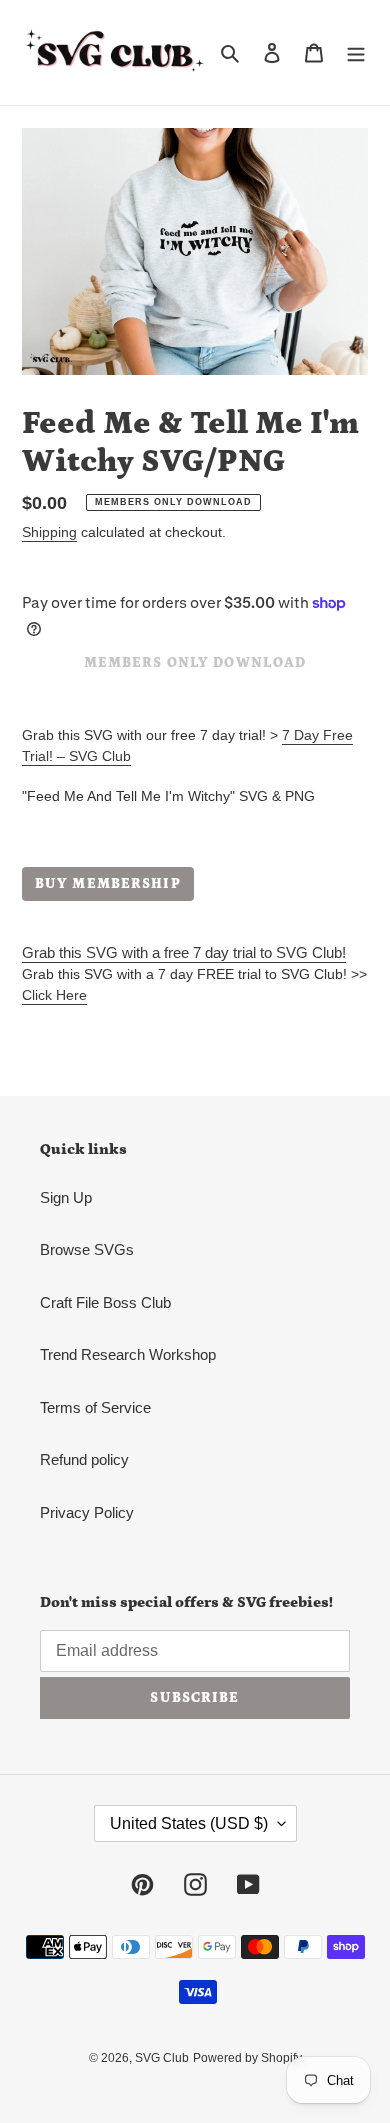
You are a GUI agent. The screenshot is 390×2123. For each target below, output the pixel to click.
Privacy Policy (87, 1512)
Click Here (54, 995)
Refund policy (84, 1459)
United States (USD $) (189, 1823)
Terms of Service (95, 1407)
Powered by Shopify (247, 2058)
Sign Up (66, 1197)
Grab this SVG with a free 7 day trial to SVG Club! (184, 952)
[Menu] (356, 52)
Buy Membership (108, 884)
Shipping (49, 532)
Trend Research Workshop (128, 1354)
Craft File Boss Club (105, 1302)
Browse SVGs (87, 1249)
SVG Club (162, 2058)
